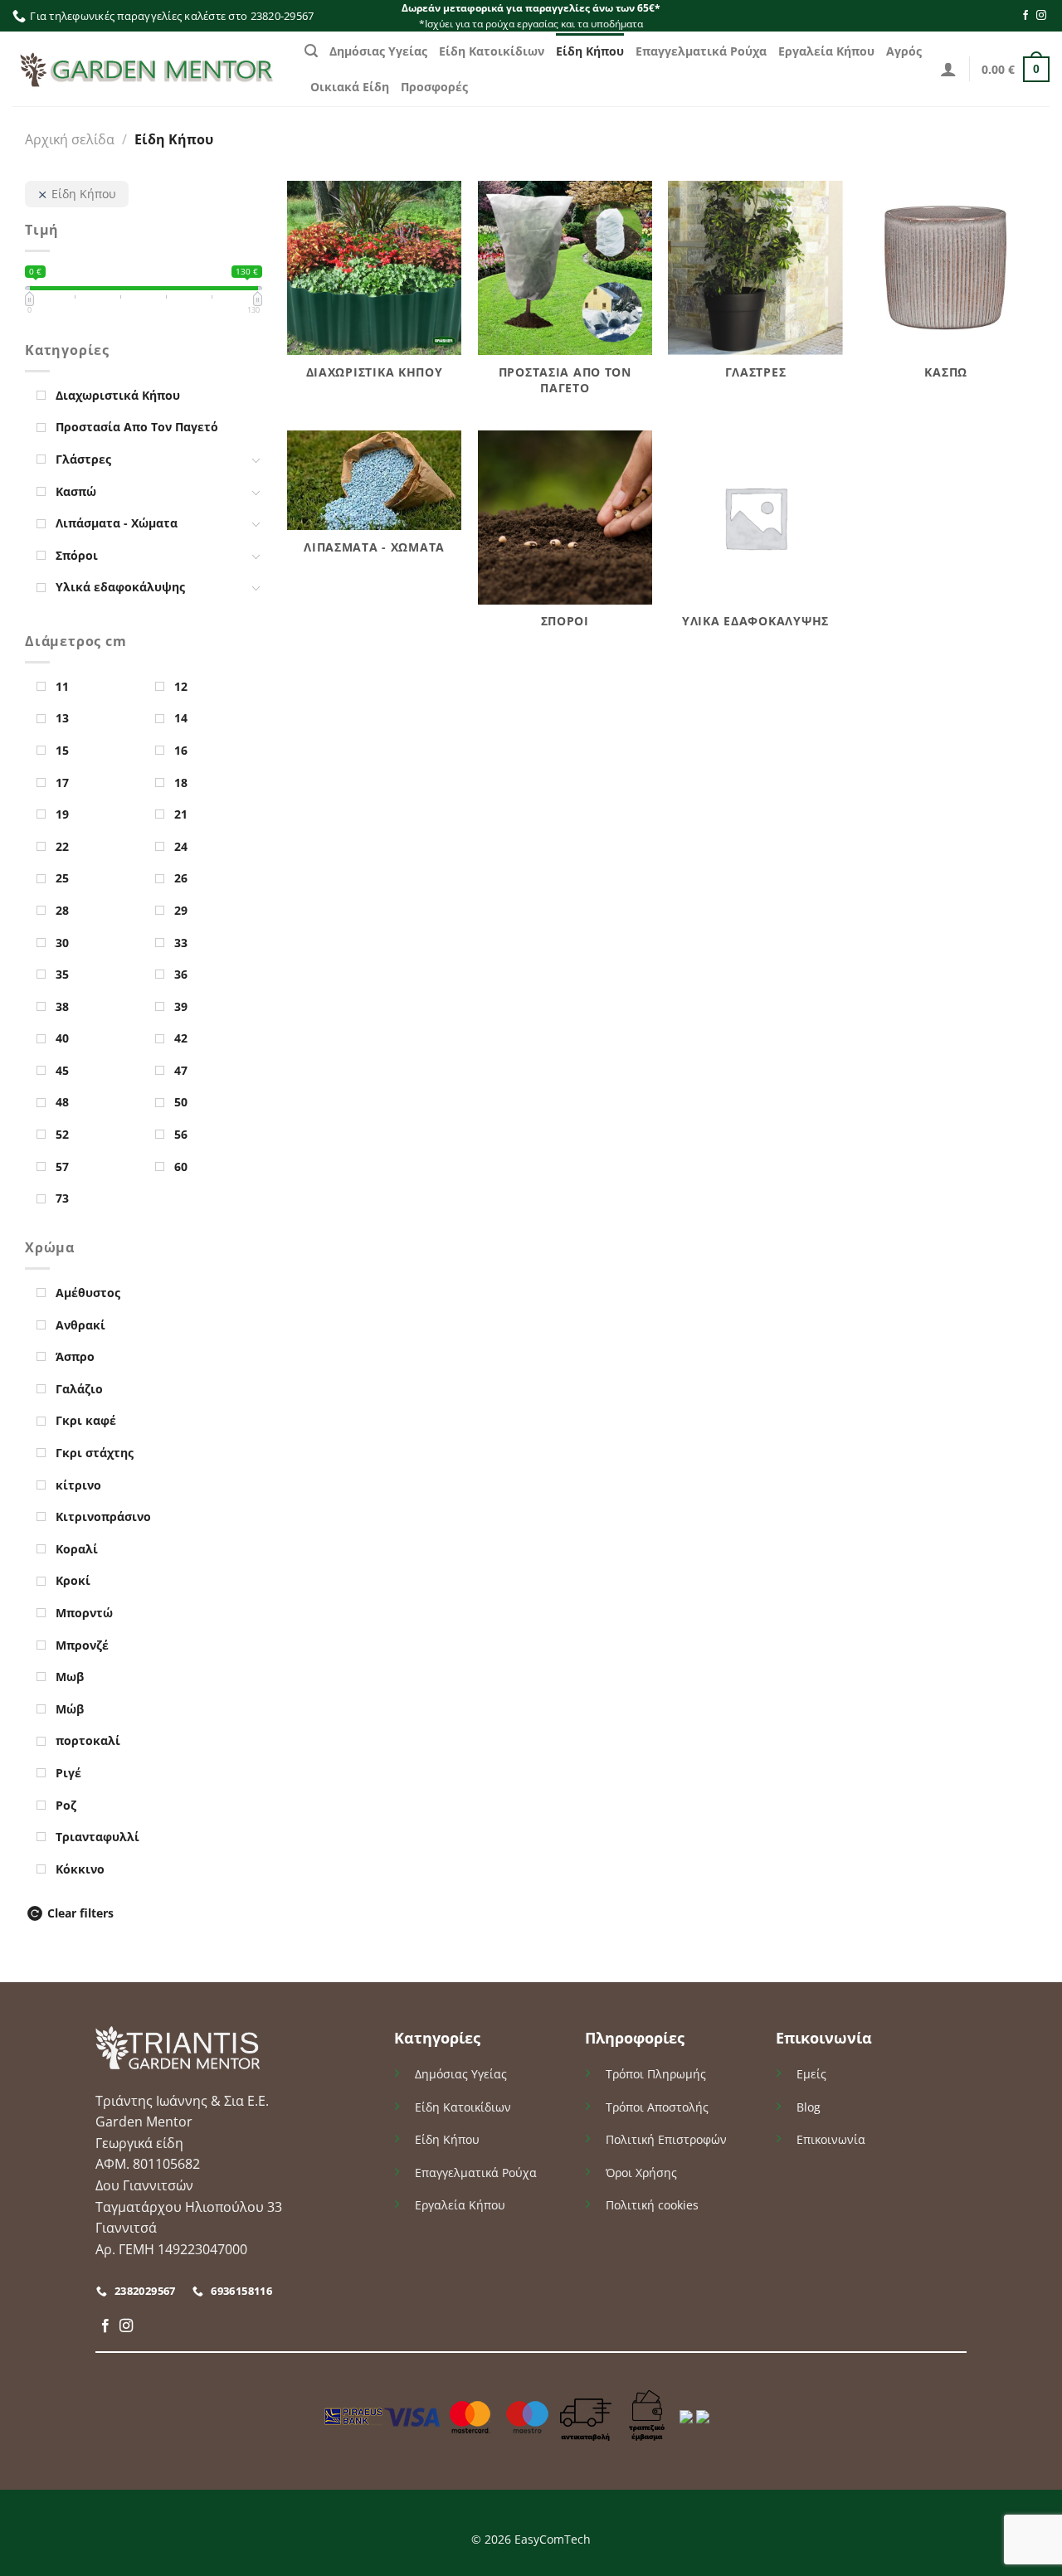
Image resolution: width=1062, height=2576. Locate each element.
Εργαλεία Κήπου (826, 51)
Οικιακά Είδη (350, 87)
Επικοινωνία (831, 2139)
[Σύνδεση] (948, 69)
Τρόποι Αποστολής (657, 2107)
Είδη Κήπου (590, 51)
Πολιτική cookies (652, 2205)
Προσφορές (434, 87)
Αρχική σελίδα (70, 139)
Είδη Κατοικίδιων (492, 51)
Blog (809, 2107)
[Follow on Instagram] (1041, 16)
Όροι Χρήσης (641, 2173)
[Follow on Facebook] (1025, 16)
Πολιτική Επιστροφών (666, 2139)
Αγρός (904, 51)
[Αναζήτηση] (311, 51)
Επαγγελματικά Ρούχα (701, 51)
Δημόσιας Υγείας (378, 51)
